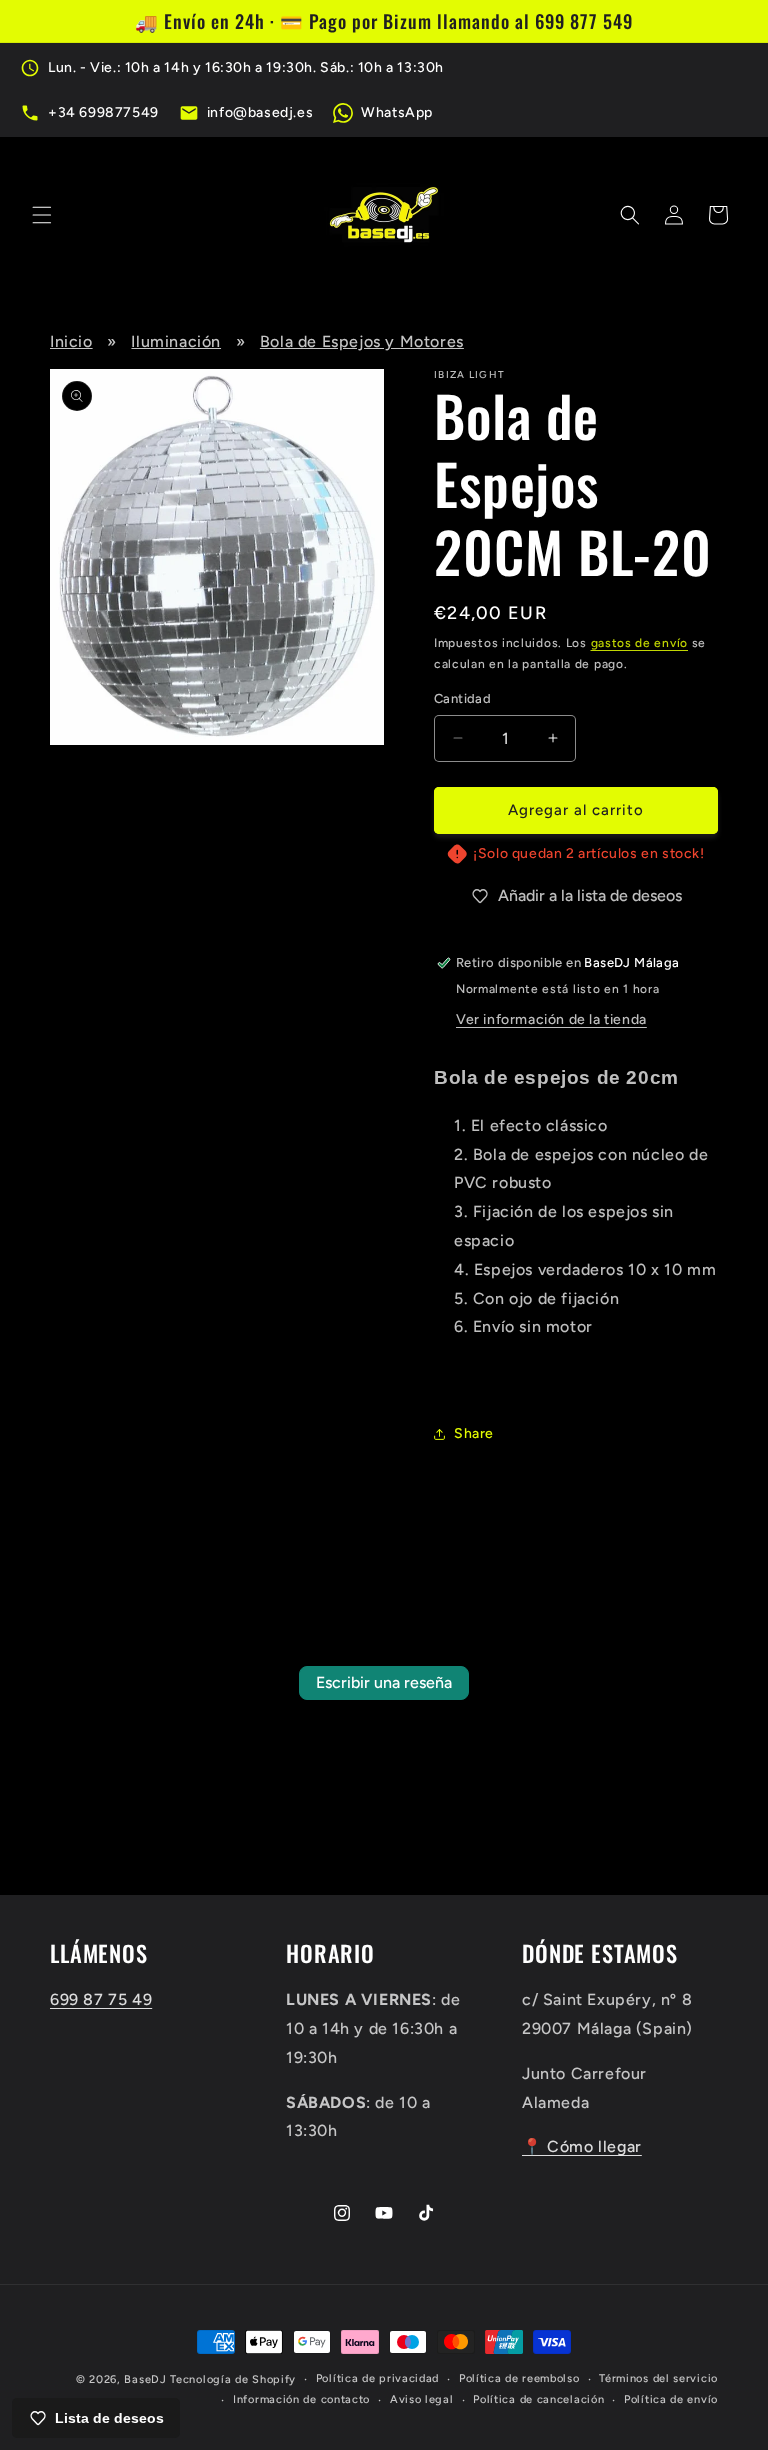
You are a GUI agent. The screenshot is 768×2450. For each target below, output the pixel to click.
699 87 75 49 (101, 1999)
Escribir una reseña (384, 1682)
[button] (42, 215)
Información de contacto (301, 2399)
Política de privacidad (377, 2378)
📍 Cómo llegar (582, 2146)
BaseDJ (145, 2379)
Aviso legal (422, 2399)
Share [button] (474, 1433)
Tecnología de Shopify (233, 2379)
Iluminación (176, 341)
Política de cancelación (538, 2399)
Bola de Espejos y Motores (362, 341)
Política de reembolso (519, 2378)
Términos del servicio (658, 2378)
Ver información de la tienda (551, 1019)
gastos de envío (640, 643)
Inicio (71, 341)
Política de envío (671, 2399)
